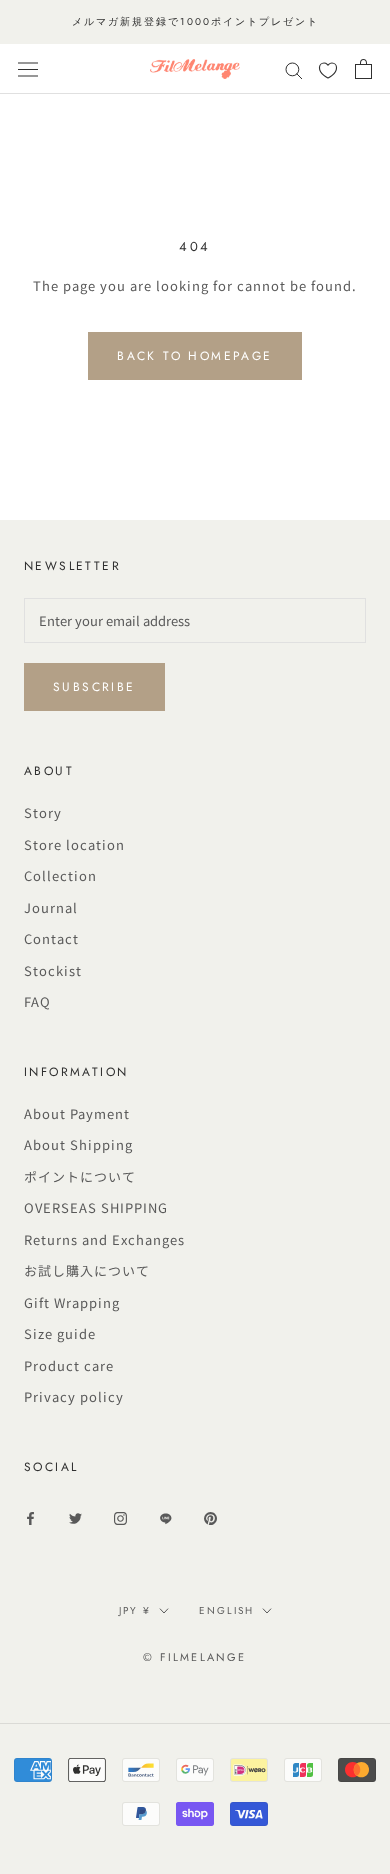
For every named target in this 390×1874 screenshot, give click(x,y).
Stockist (53, 970)
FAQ (37, 1001)
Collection (60, 875)
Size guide (60, 1333)
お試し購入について (87, 1270)
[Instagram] (120, 1518)
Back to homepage (194, 356)
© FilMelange (194, 1657)
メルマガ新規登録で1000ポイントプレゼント (195, 21)
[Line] (165, 1518)
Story (43, 812)
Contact (51, 938)
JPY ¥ (135, 1610)
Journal (51, 907)
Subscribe (94, 687)
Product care (69, 1365)
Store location (74, 844)
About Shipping (78, 1144)
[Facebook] (30, 1518)
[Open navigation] (28, 69)
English (226, 1610)
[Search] (294, 69)
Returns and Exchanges (104, 1239)
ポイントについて (80, 1176)
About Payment (77, 1113)
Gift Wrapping (72, 1302)
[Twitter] (75, 1518)
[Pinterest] (210, 1518)
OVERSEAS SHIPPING (96, 1207)
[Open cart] (363, 69)
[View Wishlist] (328, 71)
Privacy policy (74, 1396)
